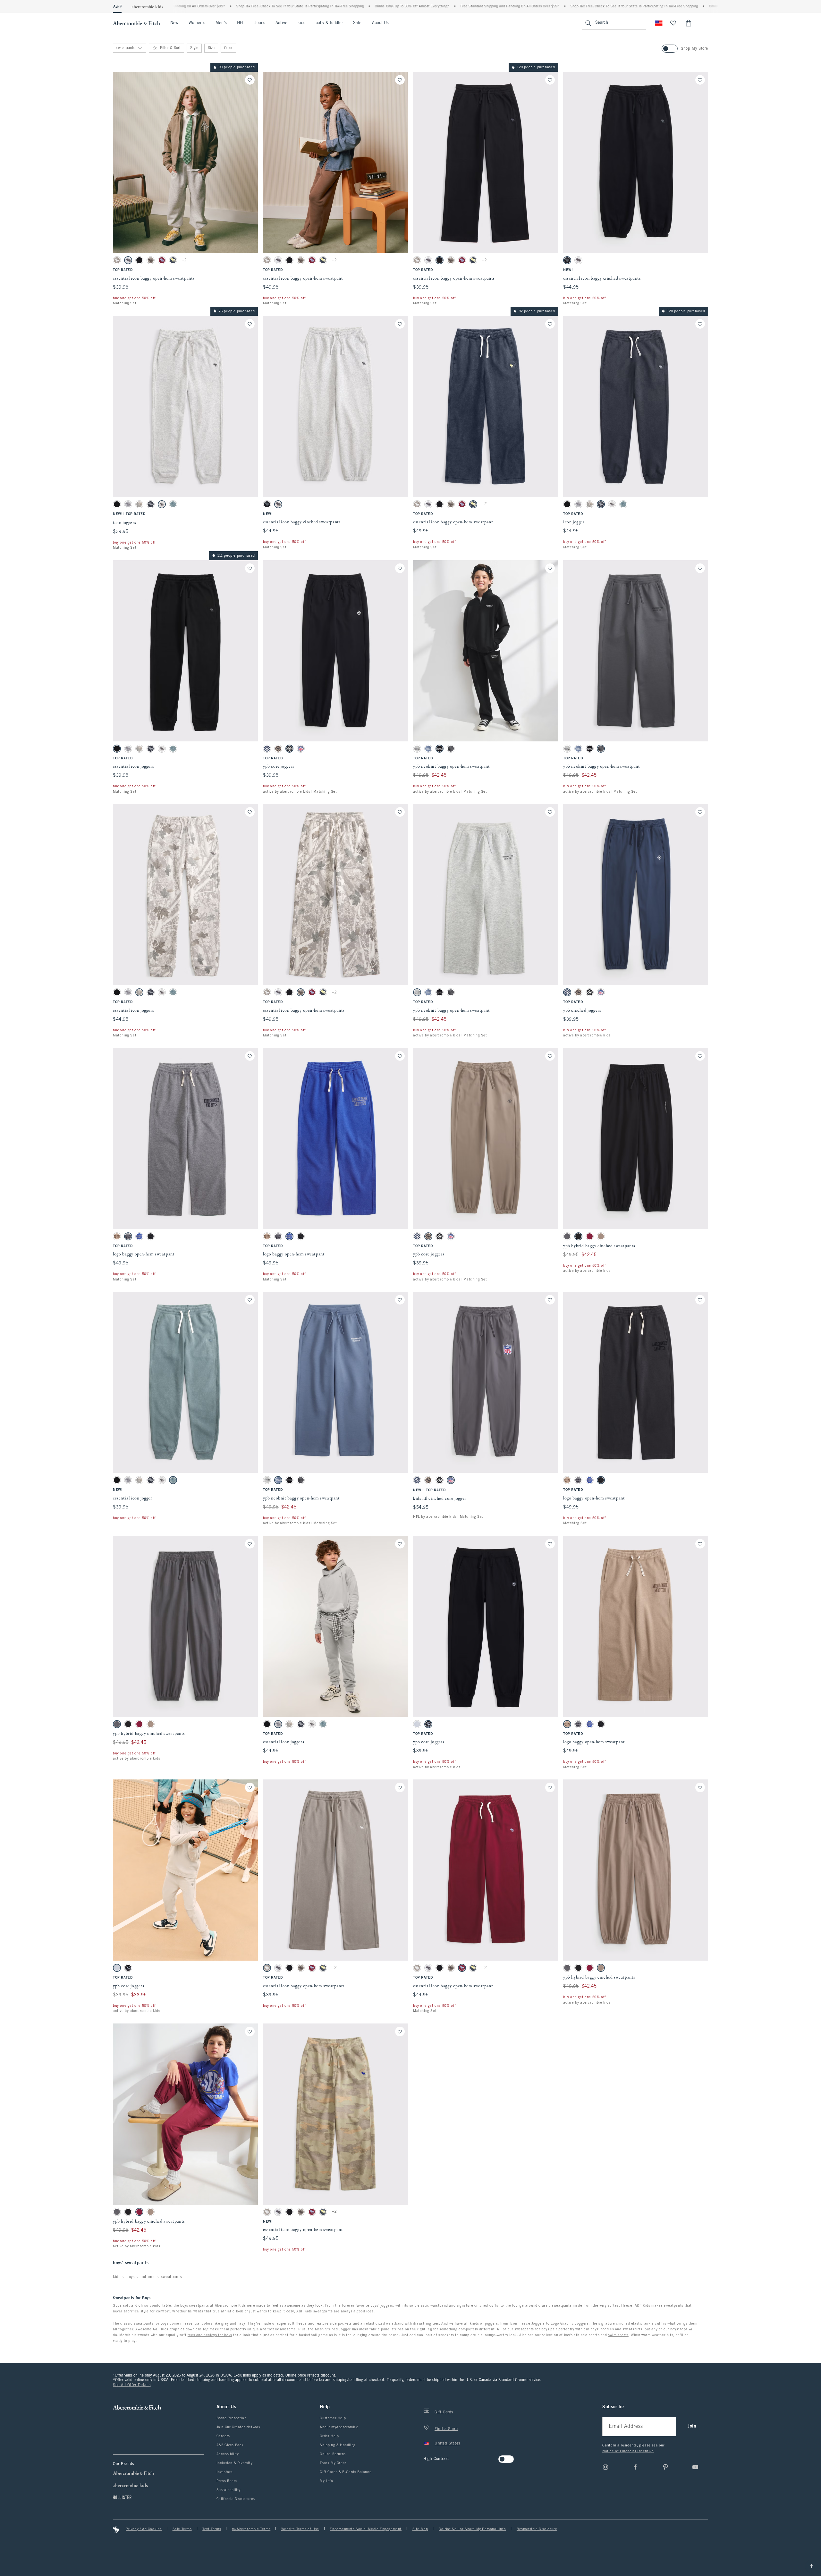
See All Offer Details (132, 2385)
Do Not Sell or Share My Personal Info (472, 2529)
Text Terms (212, 2529)
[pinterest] (665, 2467)
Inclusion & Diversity (235, 2463)
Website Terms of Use (300, 2529)
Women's (197, 23)
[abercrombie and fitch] (136, 23)
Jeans (260, 23)
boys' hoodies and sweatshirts (616, 2329)
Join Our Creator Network (239, 2427)
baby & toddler (329, 23)
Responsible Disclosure (537, 2529)
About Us (381, 23)
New (174, 23)
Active (281, 23)
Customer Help (333, 2418)
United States (447, 2444)
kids (301, 23)
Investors (224, 2472)
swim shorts (618, 2335)
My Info (326, 2481)
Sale (357, 23)
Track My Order (333, 2463)
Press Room (227, 2481)
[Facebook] (635, 2467)
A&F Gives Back (230, 2445)
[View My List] (673, 23)
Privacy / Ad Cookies (144, 2529)
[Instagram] (605, 2467)
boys (130, 2277)
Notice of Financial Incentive (628, 2451)
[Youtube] (695, 2467)
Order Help (329, 2436)
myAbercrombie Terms (251, 2529)
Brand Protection (232, 2418)
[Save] (250, 80)
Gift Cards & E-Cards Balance (346, 2472)
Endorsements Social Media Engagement (366, 2529)
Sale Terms (182, 2529)
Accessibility (228, 2454)
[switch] (425, 2457)
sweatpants (172, 2277)
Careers (223, 2436)
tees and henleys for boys (210, 2335)
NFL (241, 23)
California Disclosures (236, 2499)
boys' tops (679, 2329)
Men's (221, 23)
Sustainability (229, 2490)
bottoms (148, 2277)
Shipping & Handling (338, 2445)
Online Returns (333, 2454)
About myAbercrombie (339, 2427)
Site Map (420, 2529)
